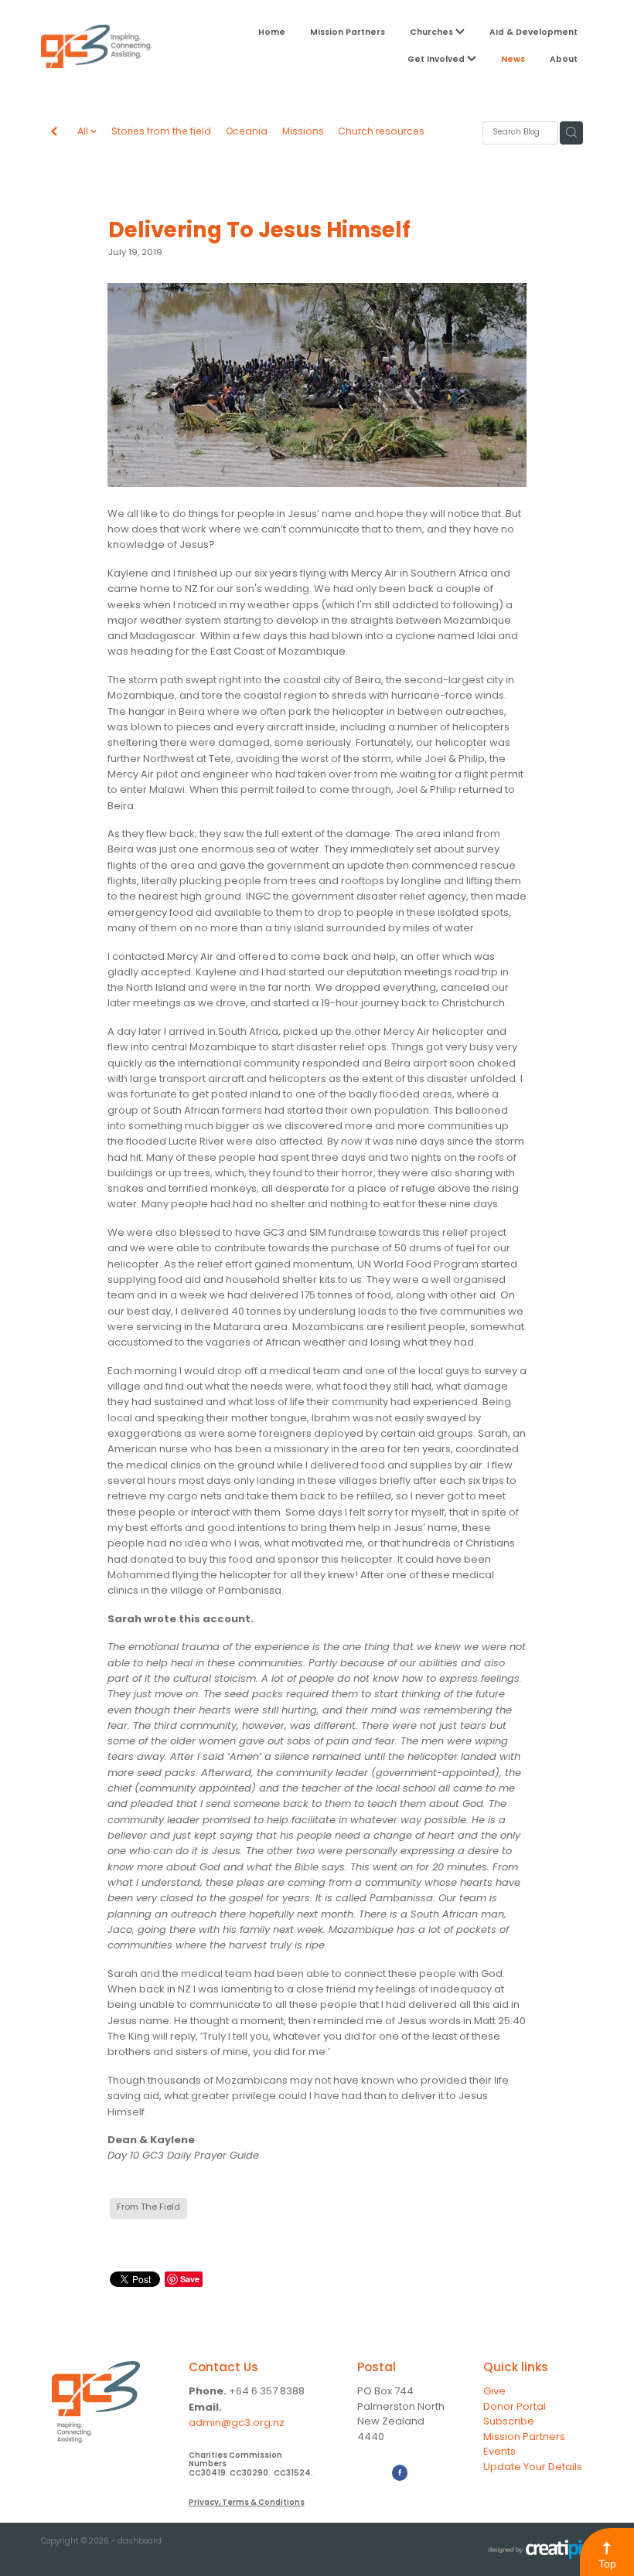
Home (272, 32)
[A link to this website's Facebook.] (400, 2472)
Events (499, 2452)
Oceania (247, 133)
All (84, 132)
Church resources (381, 133)
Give (494, 2392)
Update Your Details (533, 2467)
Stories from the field (161, 133)
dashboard (140, 2542)
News (513, 60)
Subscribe (509, 2422)
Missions (303, 133)
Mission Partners (348, 32)
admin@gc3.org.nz (237, 2423)
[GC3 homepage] (96, 46)
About (564, 60)
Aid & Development (533, 32)
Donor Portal (515, 2407)
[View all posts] (54, 133)
